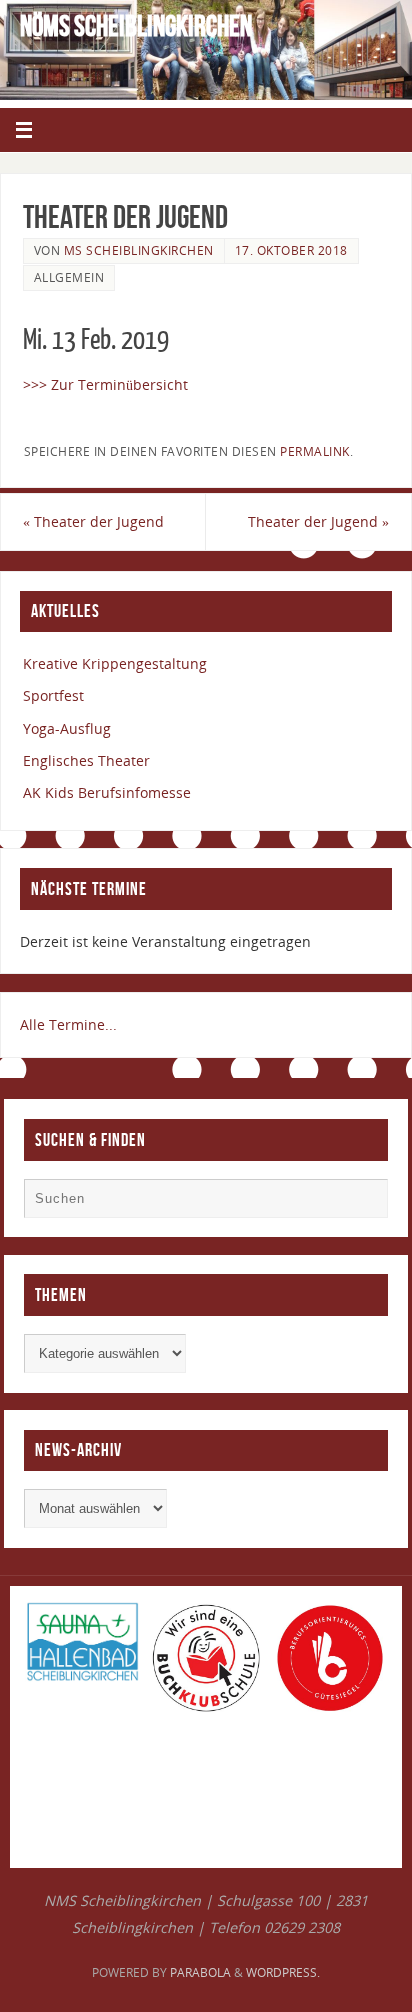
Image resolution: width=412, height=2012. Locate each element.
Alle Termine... (68, 1024)
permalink (315, 451)
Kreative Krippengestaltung (115, 663)
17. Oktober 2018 (291, 250)
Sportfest (53, 695)
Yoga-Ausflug (67, 728)
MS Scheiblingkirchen (139, 250)
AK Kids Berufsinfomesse (107, 792)
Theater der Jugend (93, 521)
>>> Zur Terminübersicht (105, 384)
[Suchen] (363, 1203)
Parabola (200, 1972)
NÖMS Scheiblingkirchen (136, 26)
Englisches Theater (86, 760)
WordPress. (283, 1972)
